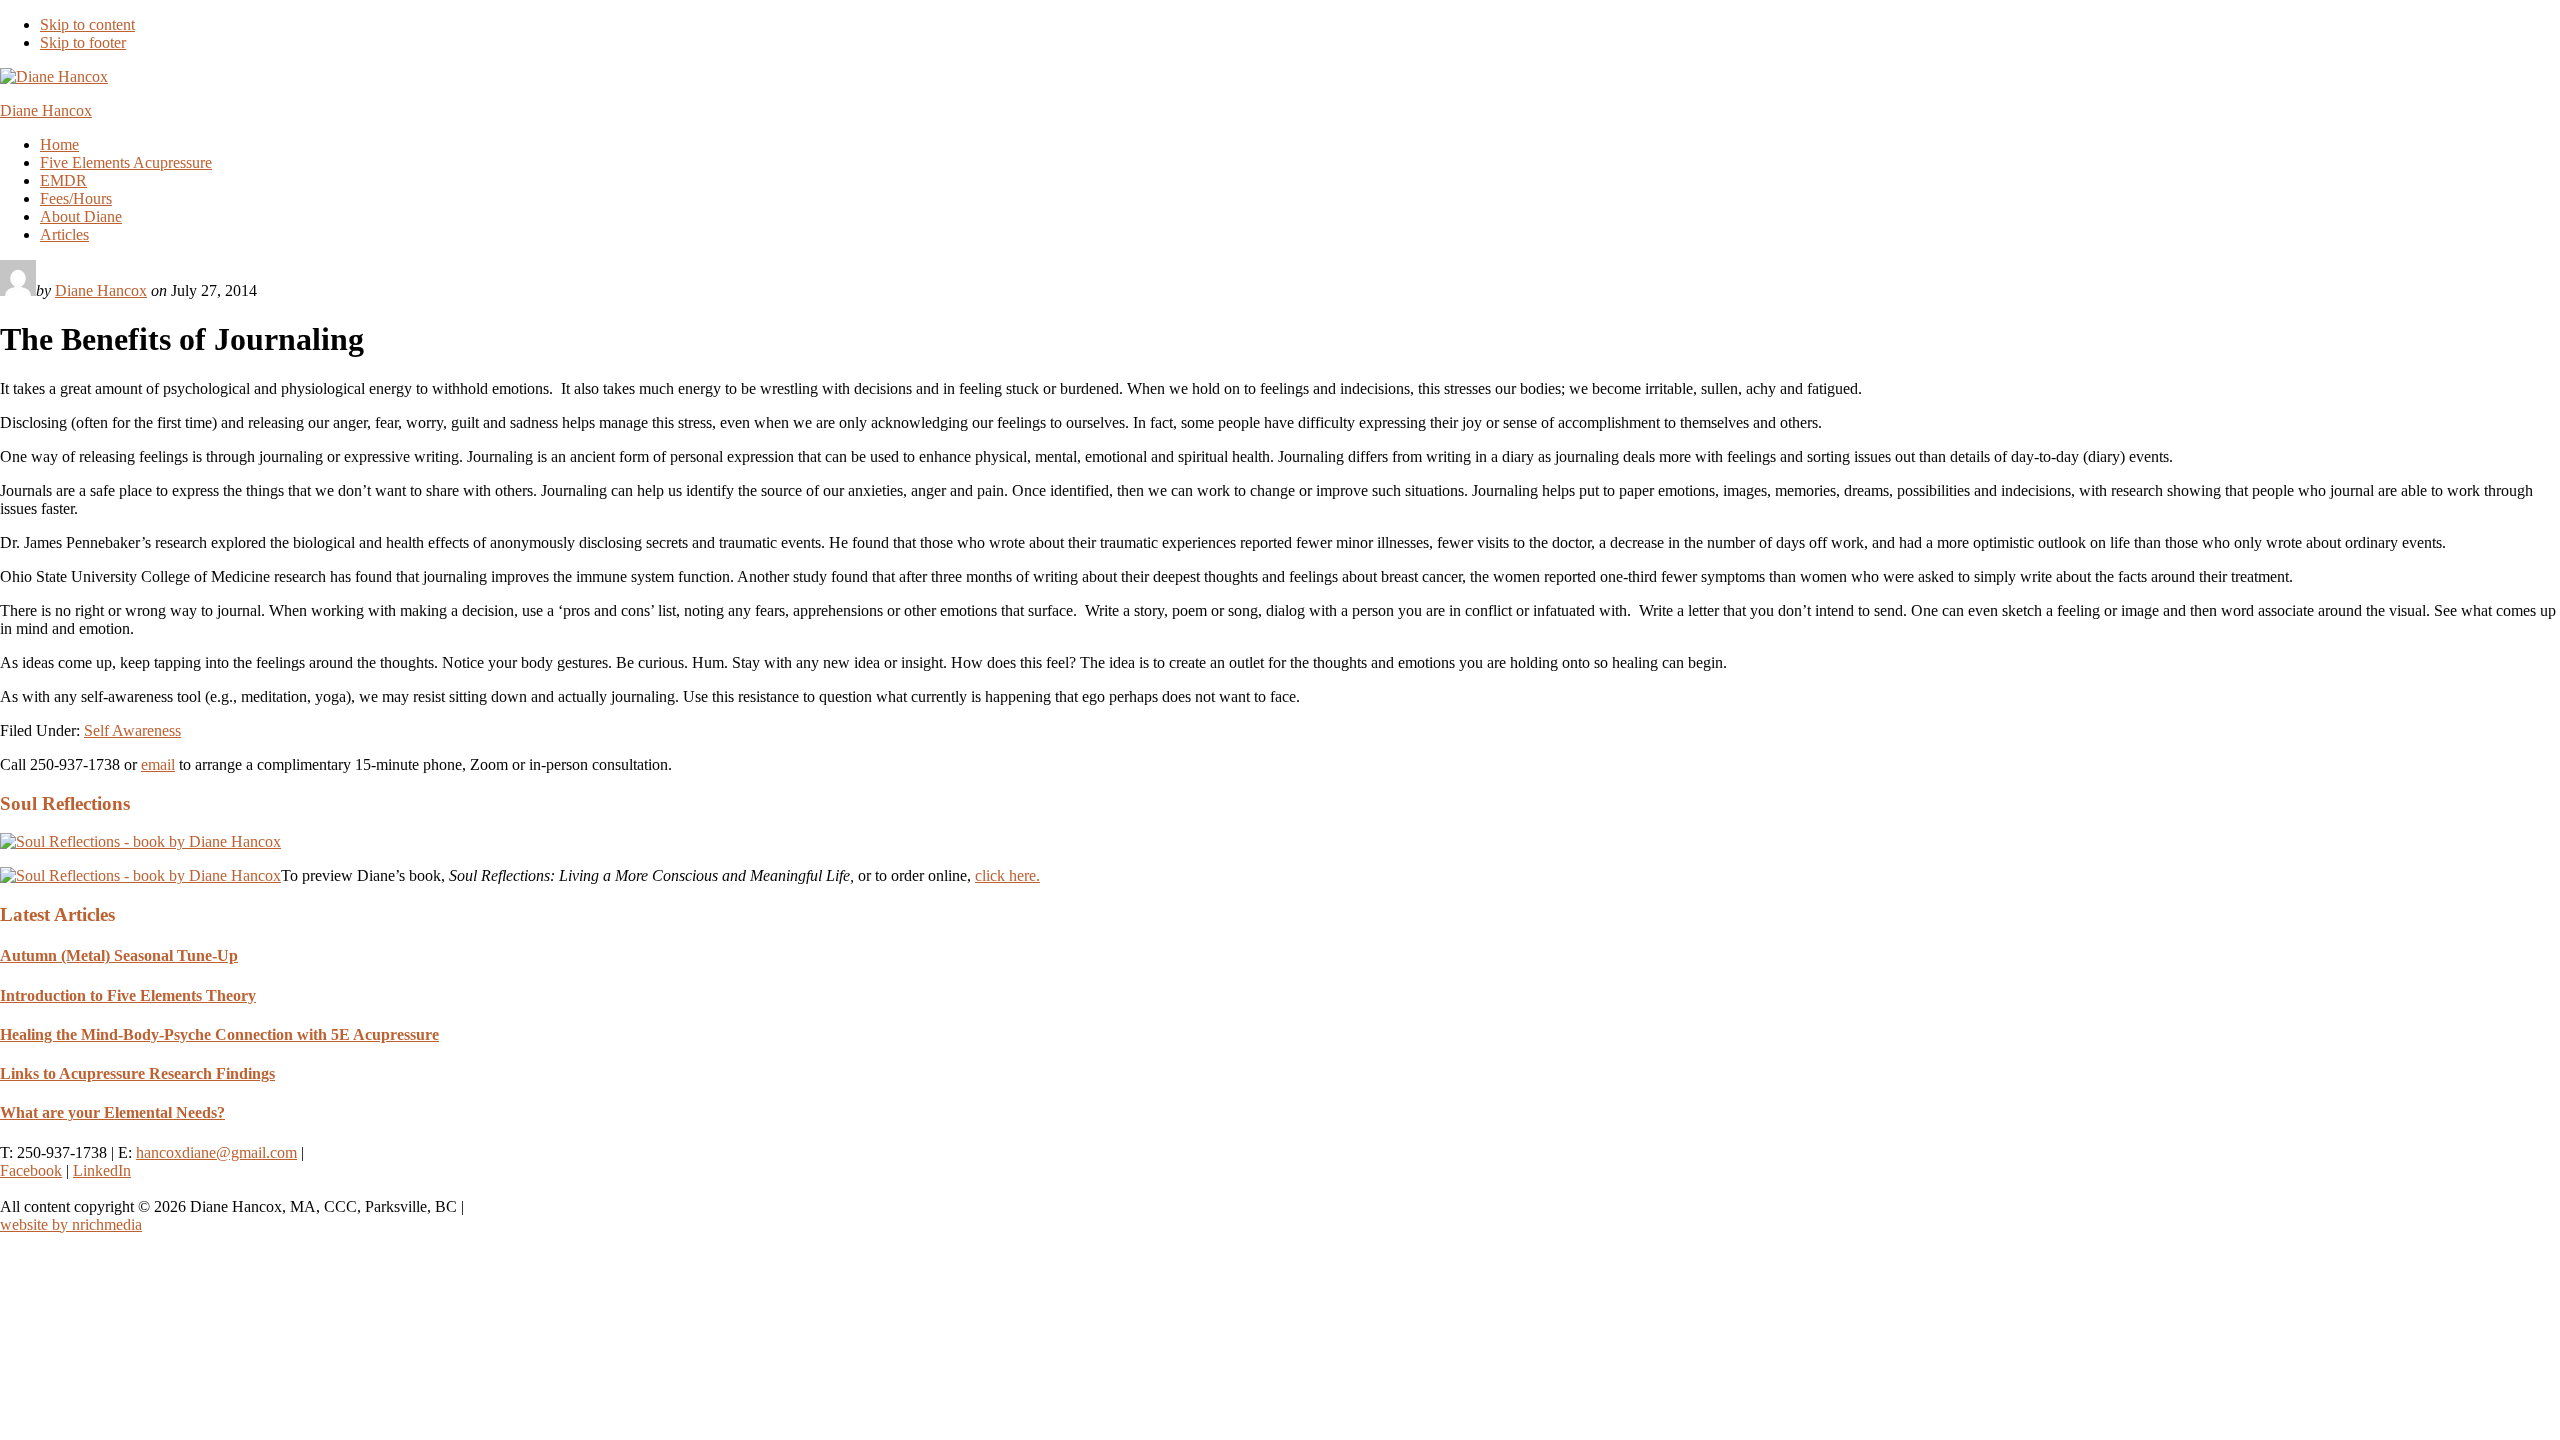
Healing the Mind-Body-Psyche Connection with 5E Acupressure (219, 1034)
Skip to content (87, 24)
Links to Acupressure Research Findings (137, 1073)
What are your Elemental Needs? (112, 1112)
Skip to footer (83, 42)
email (158, 764)
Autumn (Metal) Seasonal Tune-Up (119, 955)
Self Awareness (132, 730)
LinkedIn (102, 1170)
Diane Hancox (46, 110)
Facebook (31, 1170)
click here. (1007, 875)
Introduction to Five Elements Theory (128, 995)
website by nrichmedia (71, 1224)
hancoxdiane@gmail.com (216, 1152)
